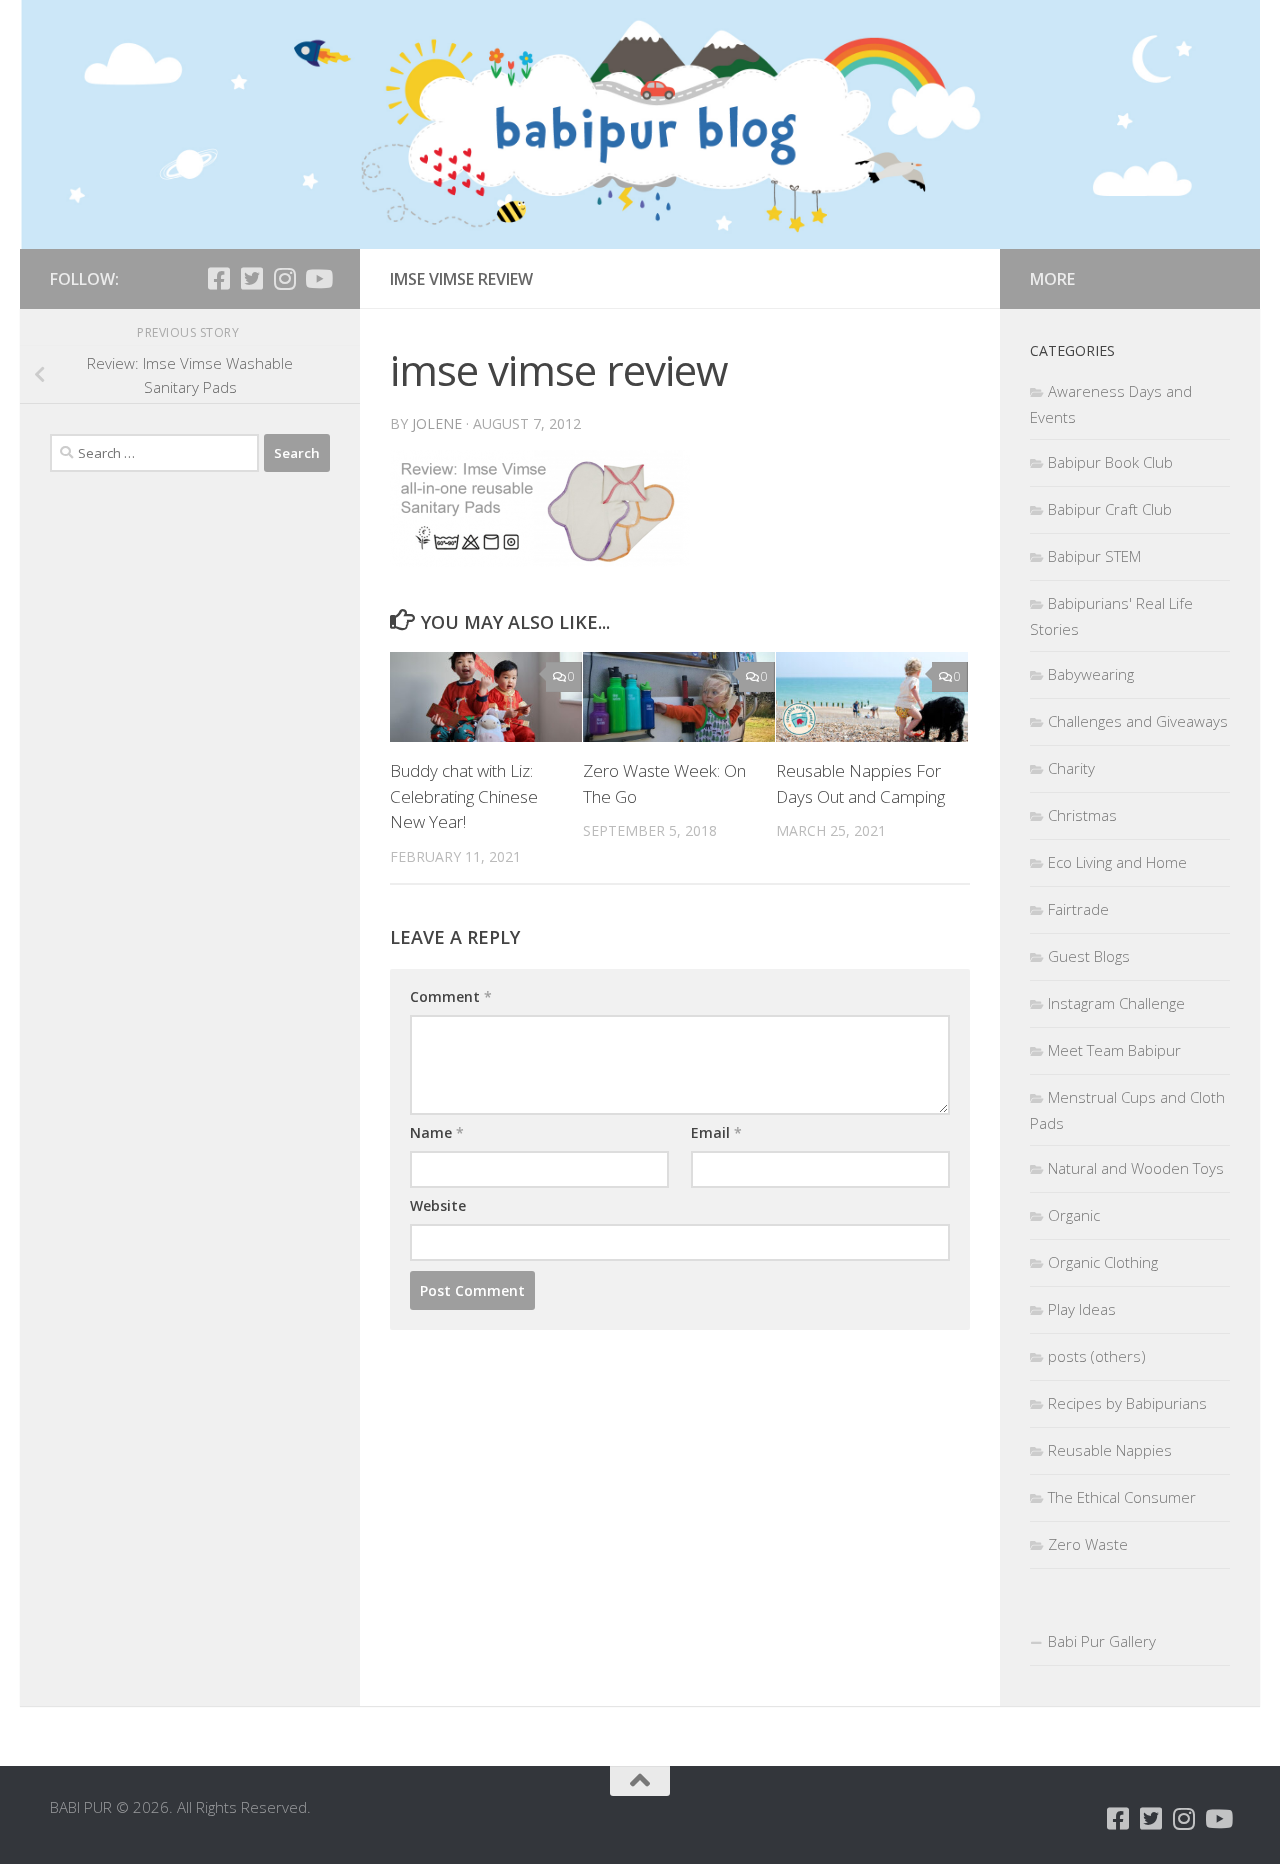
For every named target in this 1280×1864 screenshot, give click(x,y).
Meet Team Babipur (1114, 1050)
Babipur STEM (1094, 556)
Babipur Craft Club (1110, 509)
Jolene (437, 423)
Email (716, 1132)
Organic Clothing (1103, 1262)
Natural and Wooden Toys (1136, 1168)
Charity (1071, 768)
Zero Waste (1088, 1544)
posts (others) (1097, 1356)
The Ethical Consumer (1122, 1497)
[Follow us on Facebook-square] (218, 278)
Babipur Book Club (1110, 462)
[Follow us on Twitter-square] (251, 278)
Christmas (1082, 815)
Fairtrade (1078, 909)
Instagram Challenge (1116, 1003)
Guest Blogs (1089, 956)
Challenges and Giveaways (1138, 721)
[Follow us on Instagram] (284, 278)
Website (438, 1205)
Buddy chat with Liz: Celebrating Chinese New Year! (464, 796)
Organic (1074, 1215)
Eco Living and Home (1117, 862)
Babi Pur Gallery (1102, 1641)
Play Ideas (1082, 1309)
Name (437, 1132)
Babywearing (1091, 674)
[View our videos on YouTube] (317, 278)
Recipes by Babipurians (1127, 1403)
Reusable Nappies (1110, 1450)
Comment (451, 996)
